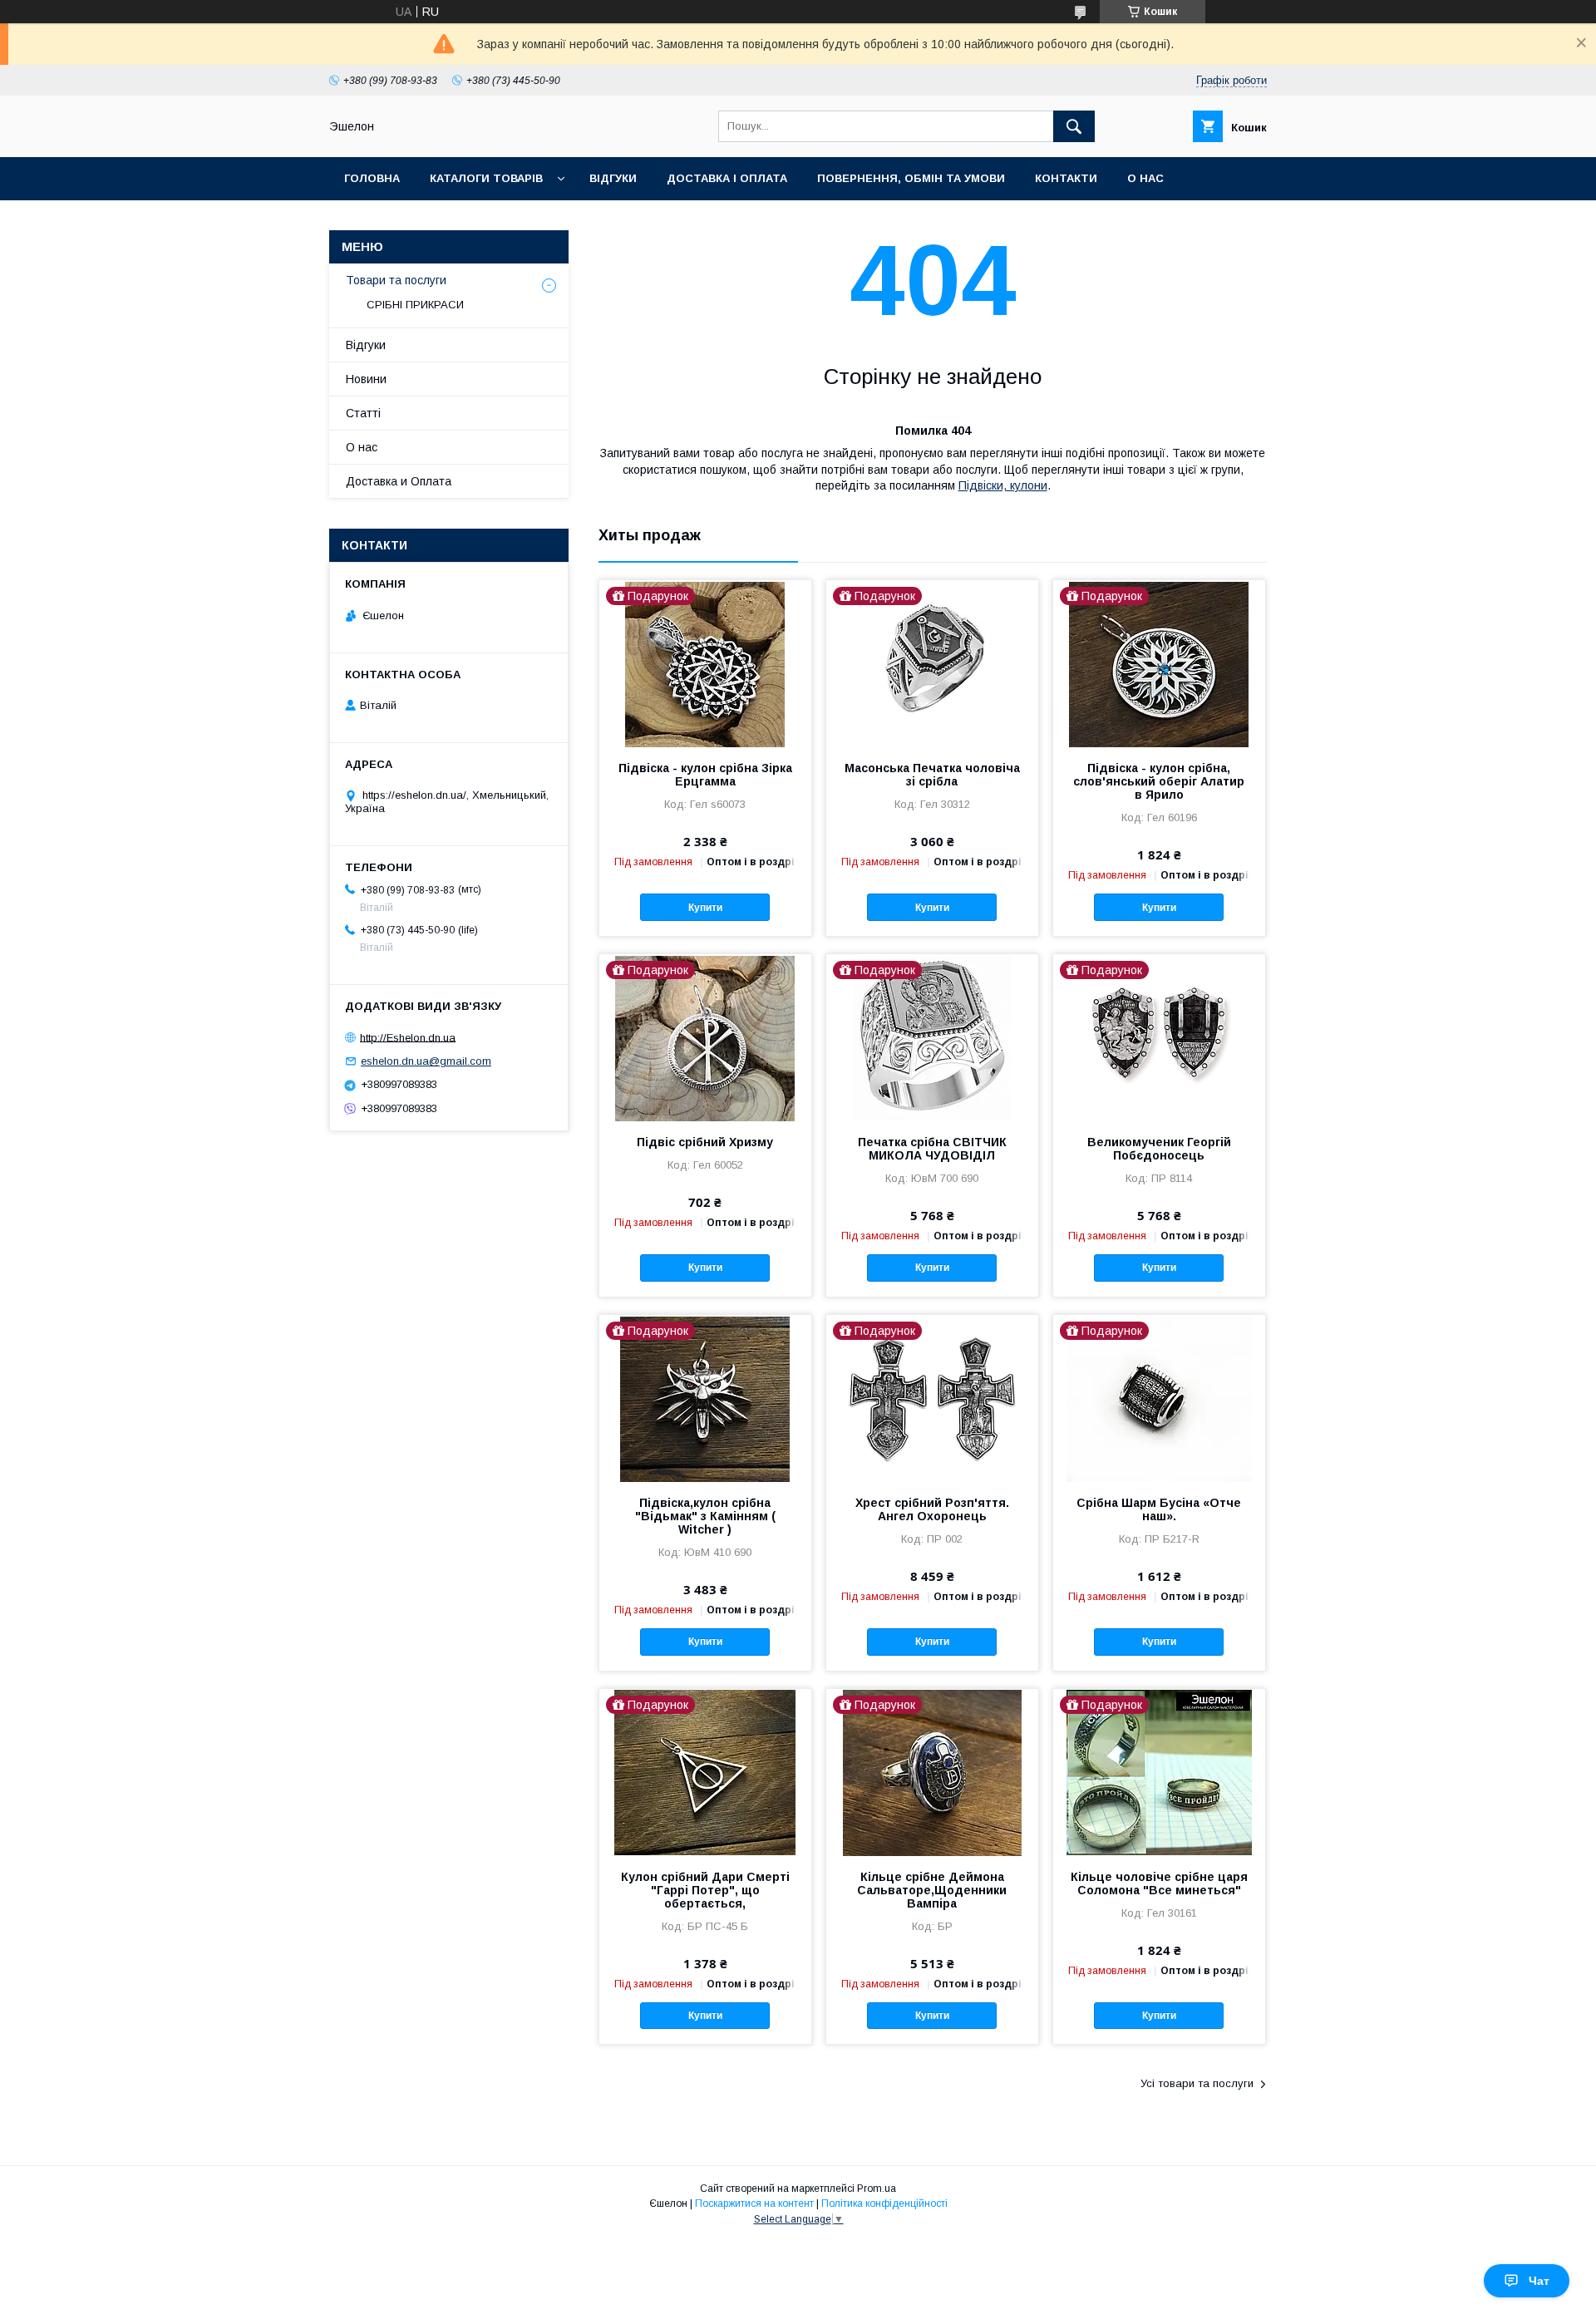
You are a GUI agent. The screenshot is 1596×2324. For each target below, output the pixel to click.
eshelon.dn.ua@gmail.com (426, 1061)
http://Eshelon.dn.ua (408, 1037)
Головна (372, 178)
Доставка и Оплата (399, 481)
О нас (1145, 178)
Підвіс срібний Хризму (705, 1142)
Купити (705, 908)
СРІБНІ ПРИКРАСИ (415, 305)
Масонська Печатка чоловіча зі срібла (932, 775)
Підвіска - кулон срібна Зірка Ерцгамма (705, 775)
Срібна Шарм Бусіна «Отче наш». (1159, 1509)
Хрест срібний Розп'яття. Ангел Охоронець (932, 1509)
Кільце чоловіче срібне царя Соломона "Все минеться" (1159, 1883)
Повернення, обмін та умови (911, 178)
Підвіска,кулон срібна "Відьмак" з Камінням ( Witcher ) (705, 1516)
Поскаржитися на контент (754, 2203)
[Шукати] (1074, 126)
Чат (1539, 2281)
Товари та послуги (396, 280)
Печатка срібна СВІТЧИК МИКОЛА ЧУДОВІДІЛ (932, 1149)
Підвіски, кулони (1003, 485)
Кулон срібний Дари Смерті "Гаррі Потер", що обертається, (705, 1890)
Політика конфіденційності (884, 2203)
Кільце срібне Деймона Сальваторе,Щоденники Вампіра (932, 1890)
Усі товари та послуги (1197, 2083)
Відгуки (613, 178)
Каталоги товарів (486, 178)
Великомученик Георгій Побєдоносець (1159, 1149)
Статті (363, 413)
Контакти (1066, 178)
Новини (366, 379)
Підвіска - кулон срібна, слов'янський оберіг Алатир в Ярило (1159, 781)
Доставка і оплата (727, 178)
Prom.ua (877, 2189)
